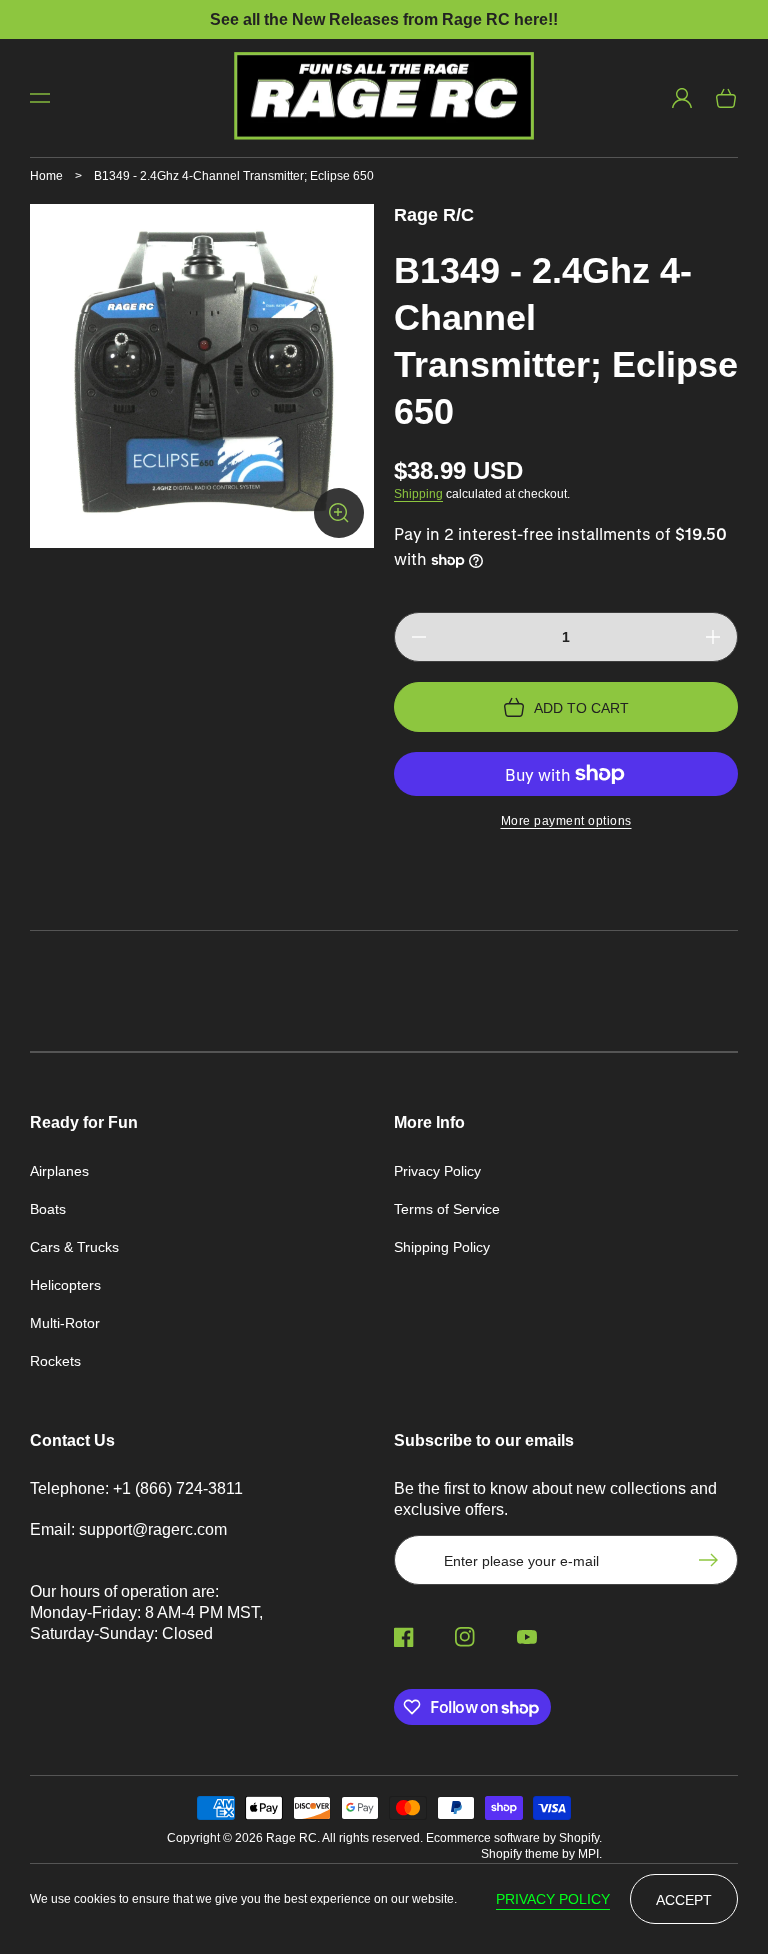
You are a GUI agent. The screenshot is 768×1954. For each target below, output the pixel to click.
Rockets (55, 1361)
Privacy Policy (437, 1171)
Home (46, 176)
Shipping (418, 494)
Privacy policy (553, 1899)
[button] (40, 98)
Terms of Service (447, 1209)
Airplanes (59, 1171)
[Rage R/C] (384, 98)
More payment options (566, 821)
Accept (684, 1900)
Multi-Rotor (65, 1323)
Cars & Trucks (74, 1247)
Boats (48, 1209)
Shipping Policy (442, 1247)
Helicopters (65, 1285)
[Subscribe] (713, 1560)
